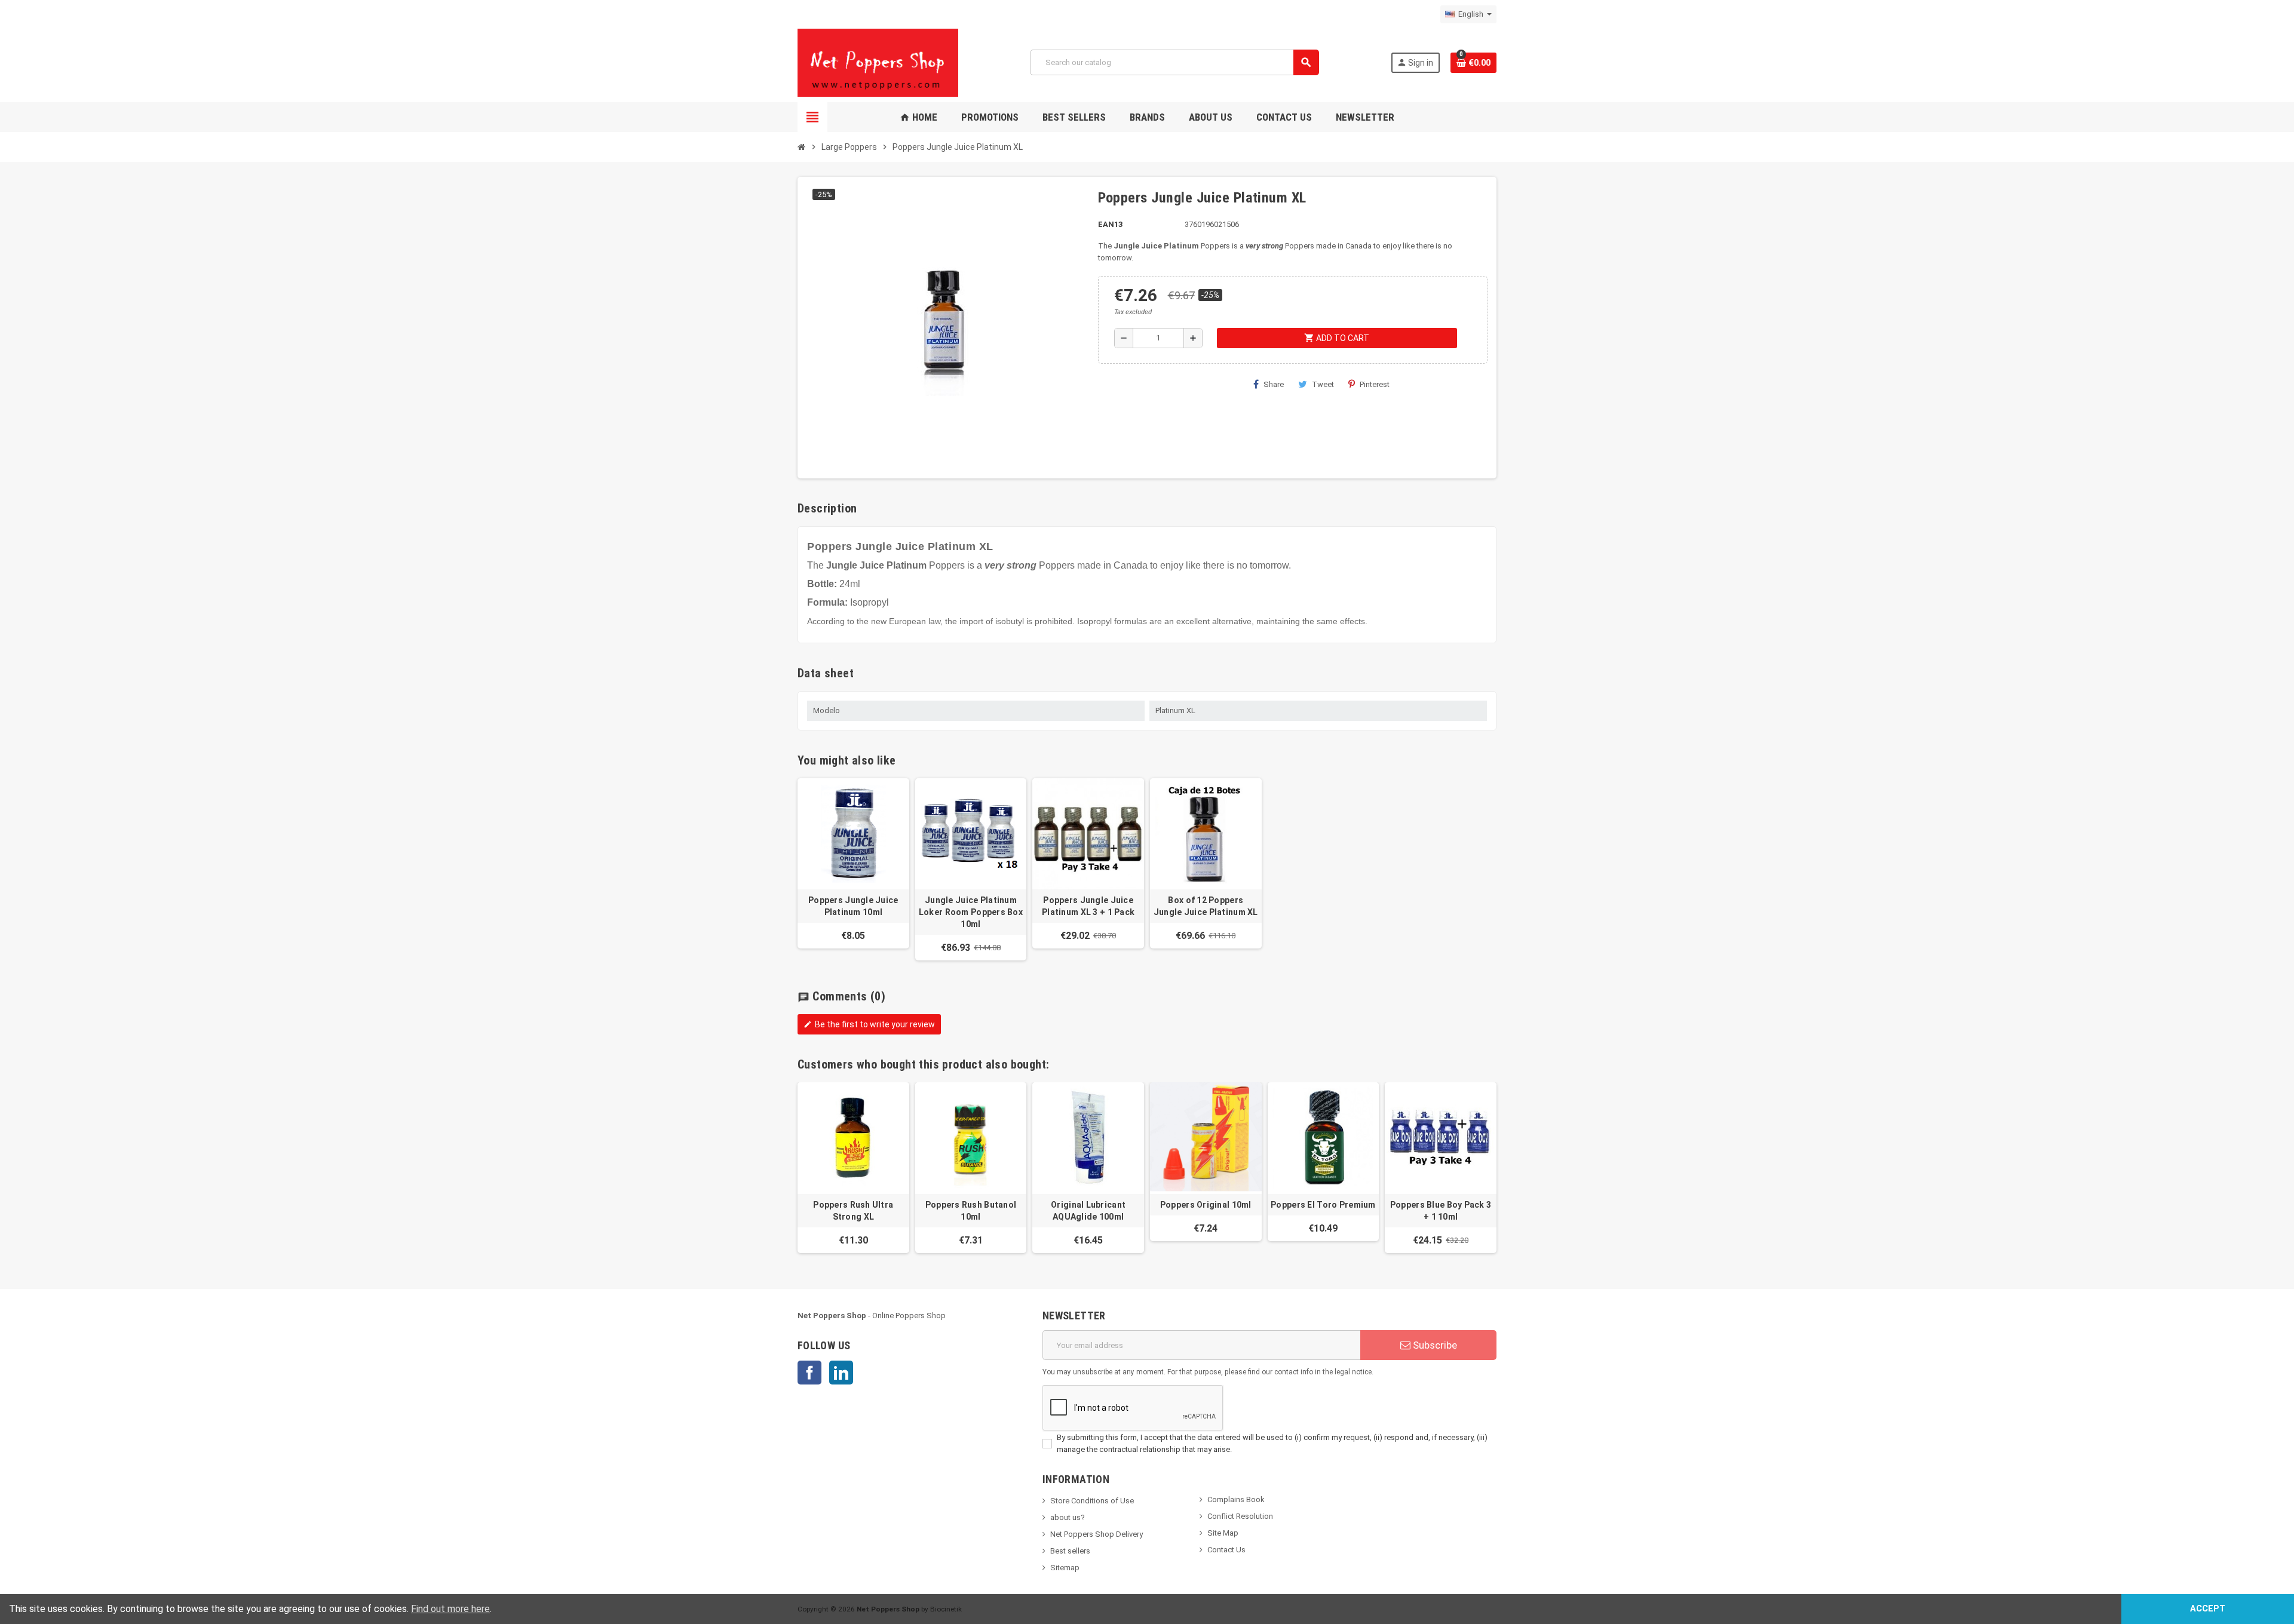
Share (1274, 384)
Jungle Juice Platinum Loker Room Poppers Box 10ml (971, 912)
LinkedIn (841, 1373)
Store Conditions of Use (1092, 1501)
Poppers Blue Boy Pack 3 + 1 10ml (1441, 1211)
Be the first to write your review (869, 1024)
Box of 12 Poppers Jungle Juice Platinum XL (1206, 906)
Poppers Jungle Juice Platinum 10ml (853, 906)
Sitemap (1065, 1568)
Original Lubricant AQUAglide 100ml (1088, 1211)
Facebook (809, 1373)
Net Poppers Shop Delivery (1097, 1534)
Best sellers (1070, 1551)
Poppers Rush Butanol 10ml (971, 1211)
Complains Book (1236, 1499)
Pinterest (1375, 384)
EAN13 (1110, 224)
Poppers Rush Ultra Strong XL (853, 1211)
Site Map (1223, 1533)
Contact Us (1226, 1550)
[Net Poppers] (878, 62)
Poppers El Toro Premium (1323, 1205)
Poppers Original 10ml (1206, 1205)
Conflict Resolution (1240, 1516)
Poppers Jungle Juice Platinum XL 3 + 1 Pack (1088, 906)
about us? (1068, 1517)
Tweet (1323, 384)
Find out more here (450, 1609)
